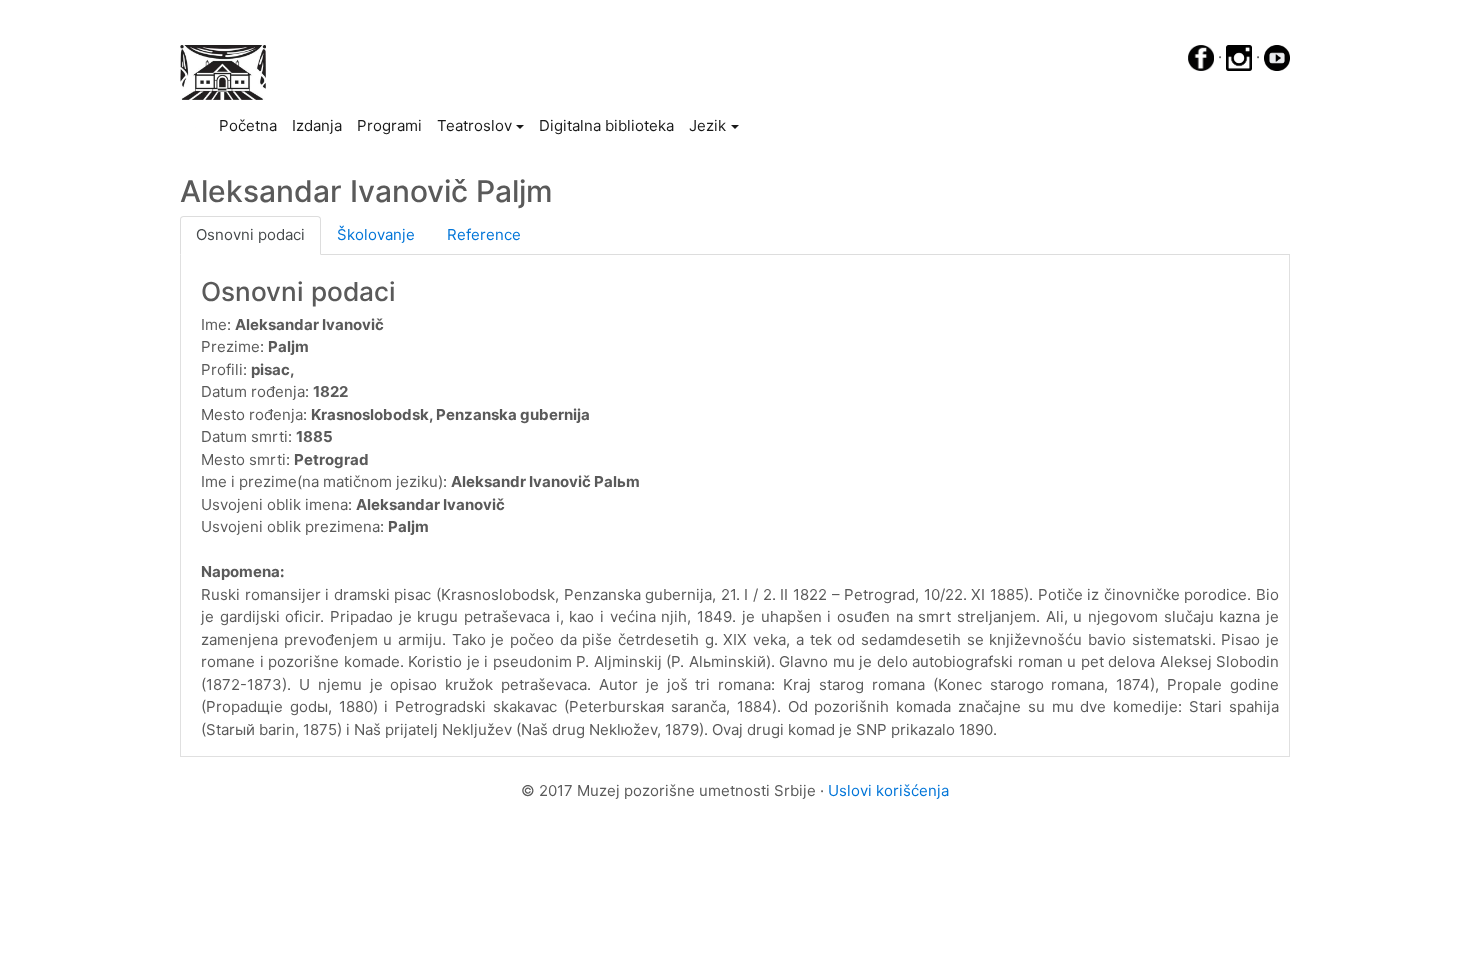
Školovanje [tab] (376, 234)
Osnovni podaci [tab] (250, 234)
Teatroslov (474, 125)
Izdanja (317, 125)
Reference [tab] (484, 234)
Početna (251, 125)
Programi (389, 125)
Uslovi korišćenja (888, 790)
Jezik (707, 125)
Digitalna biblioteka (606, 125)
